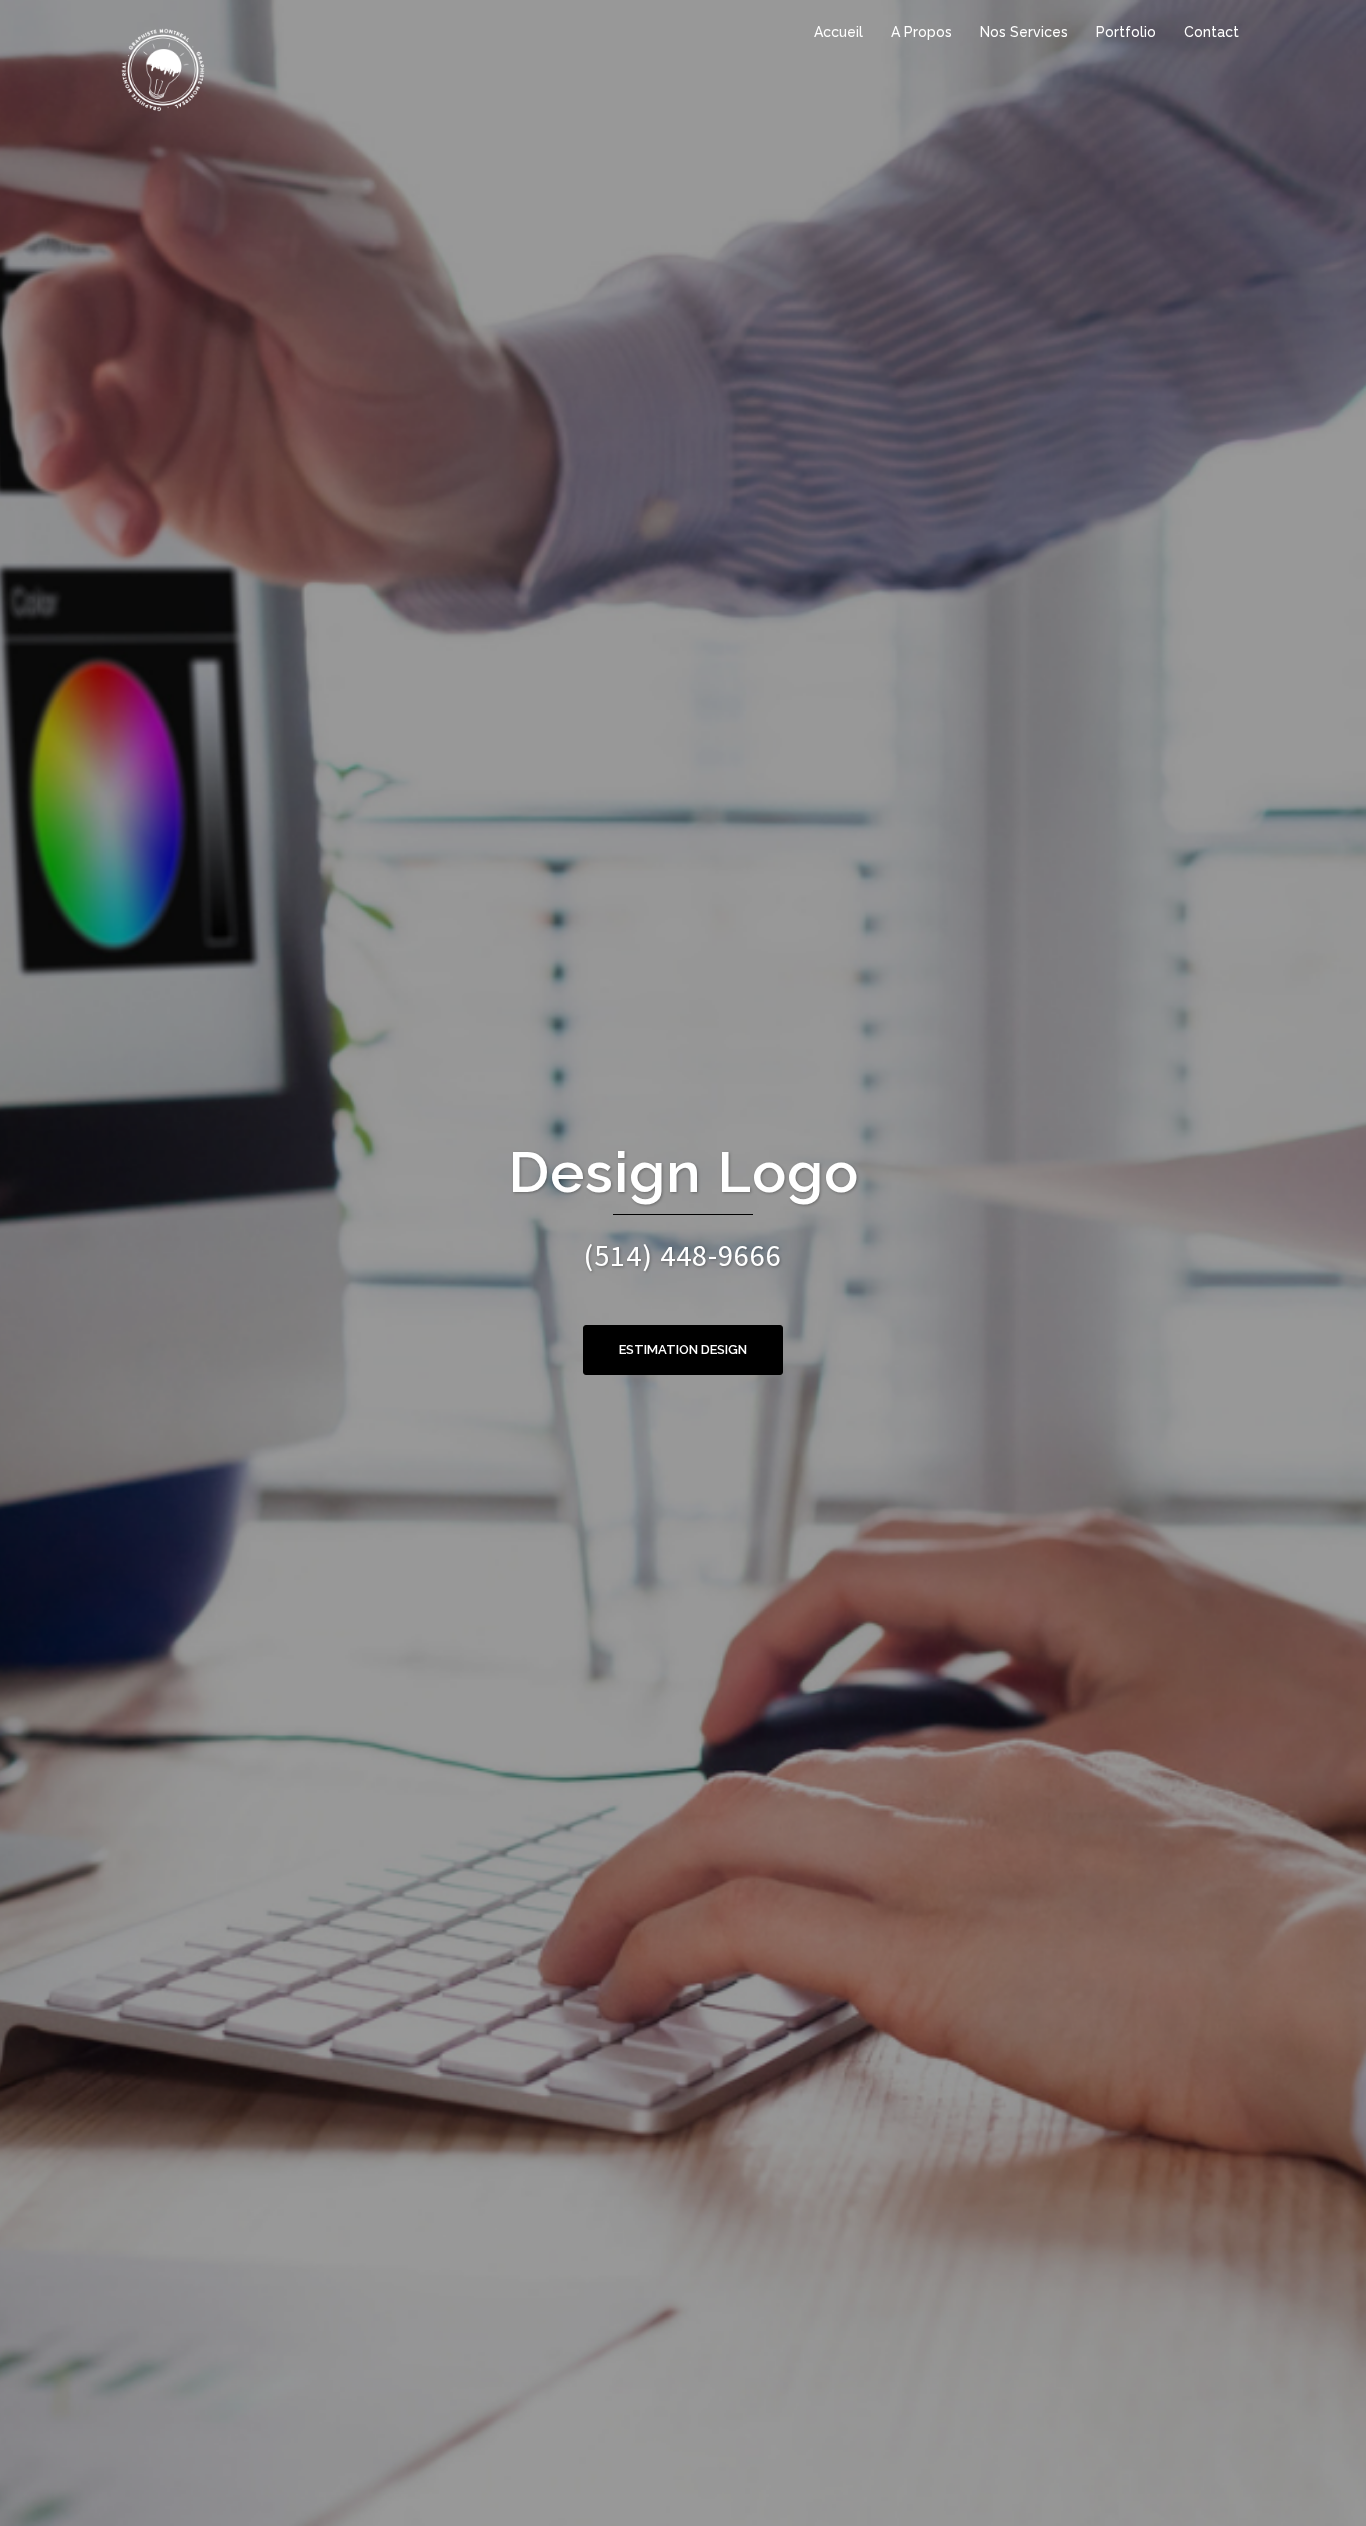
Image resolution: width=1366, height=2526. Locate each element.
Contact (1211, 32)
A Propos (921, 32)
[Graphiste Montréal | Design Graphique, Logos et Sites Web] (163, 68)
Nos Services (1024, 32)
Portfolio (1126, 32)
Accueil (838, 32)
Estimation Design (683, 1349)
